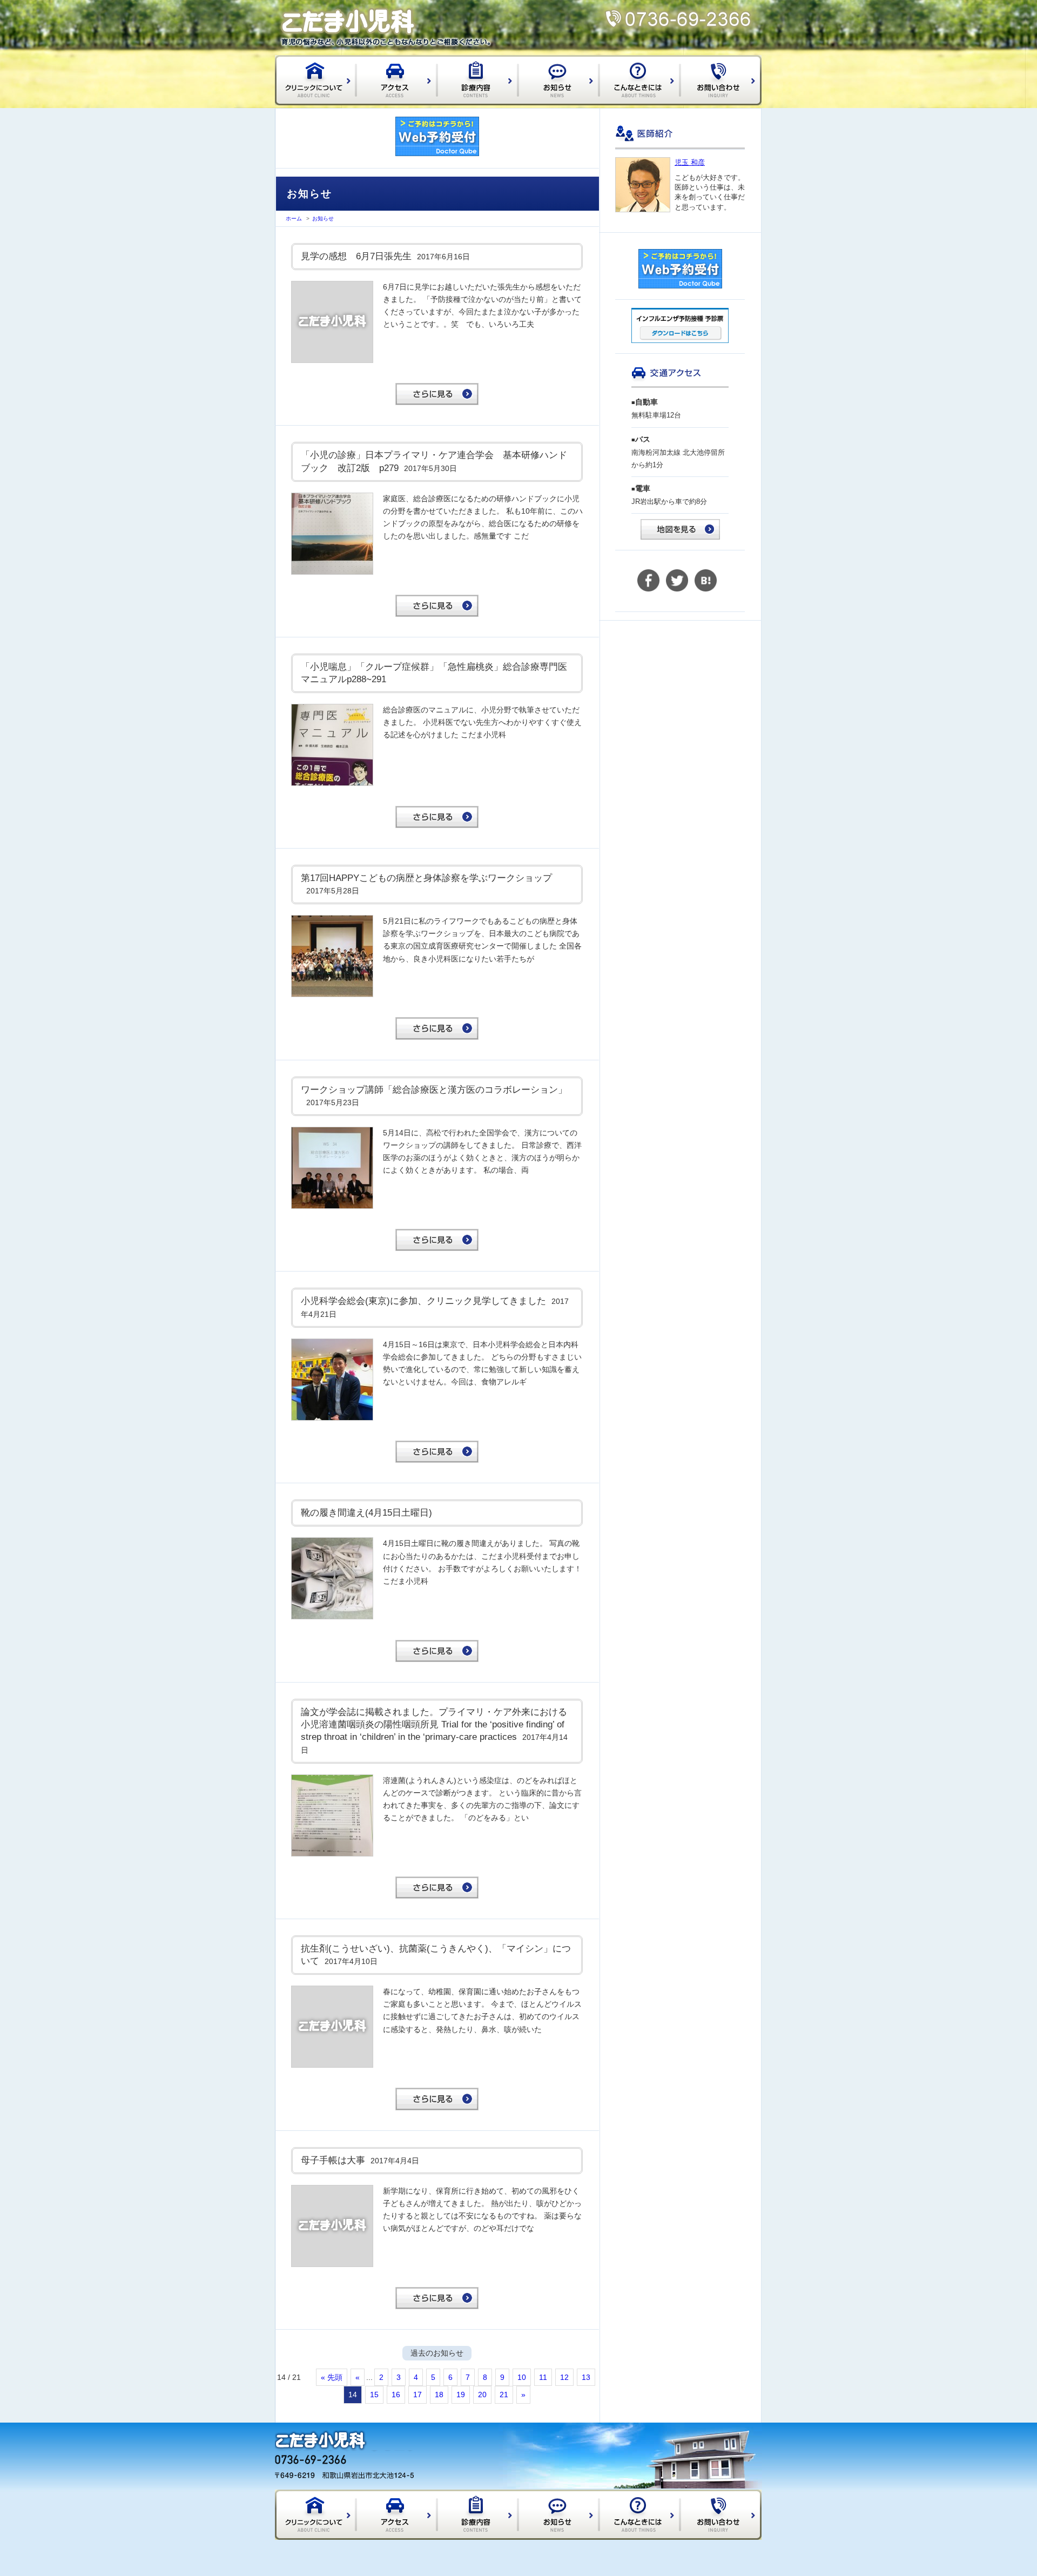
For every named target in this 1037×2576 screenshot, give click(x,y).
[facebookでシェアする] (648, 589)
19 (461, 2395)
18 (439, 2395)
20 (482, 2395)
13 (586, 2377)
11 (543, 2377)
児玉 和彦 (690, 162)
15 (374, 2395)
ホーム (294, 218)
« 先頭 (332, 2377)
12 (564, 2377)
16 (396, 2395)
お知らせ (323, 218)
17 (418, 2395)
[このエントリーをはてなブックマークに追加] (706, 589)
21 (504, 2395)
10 (522, 2377)
